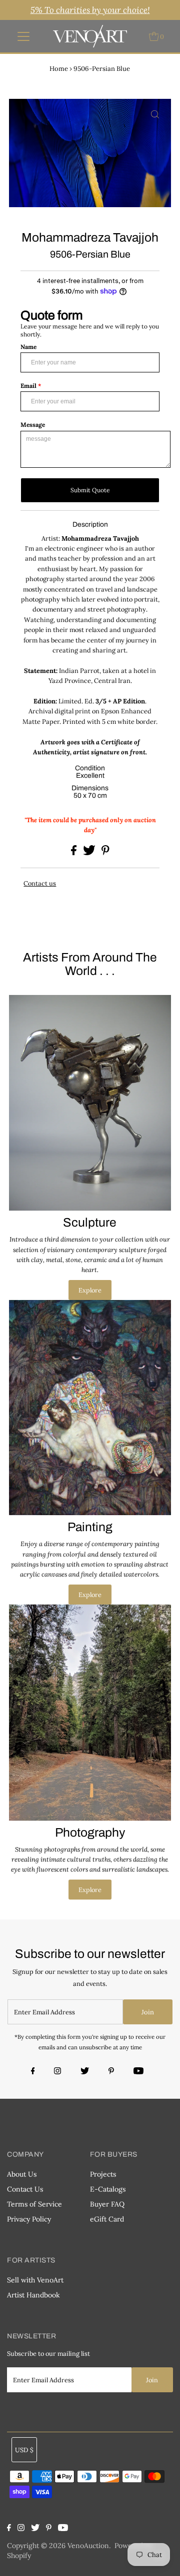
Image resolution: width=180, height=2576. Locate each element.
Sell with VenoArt (35, 2280)
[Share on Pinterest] (105, 853)
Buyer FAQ (107, 2204)
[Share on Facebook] (74, 853)
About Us (22, 2174)
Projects (103, 2174)
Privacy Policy (29, 2219)
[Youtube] (138, 2072)
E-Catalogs (108, 2189)
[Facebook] (34, 2072)
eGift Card (107, 2219)
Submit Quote (90, 490)
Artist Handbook (33, 2295)
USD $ (24, 2450)
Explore (90, 1290)
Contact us (40, 883)
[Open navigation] (24, 36)
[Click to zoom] (155, 115)
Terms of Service (34, 2204)
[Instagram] (57, 2072)
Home (59, 69)
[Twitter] (85, 2072)
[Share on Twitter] (90, 853)
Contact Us (25, 2189)
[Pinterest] (111, 2072)
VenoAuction (88, 2546)
